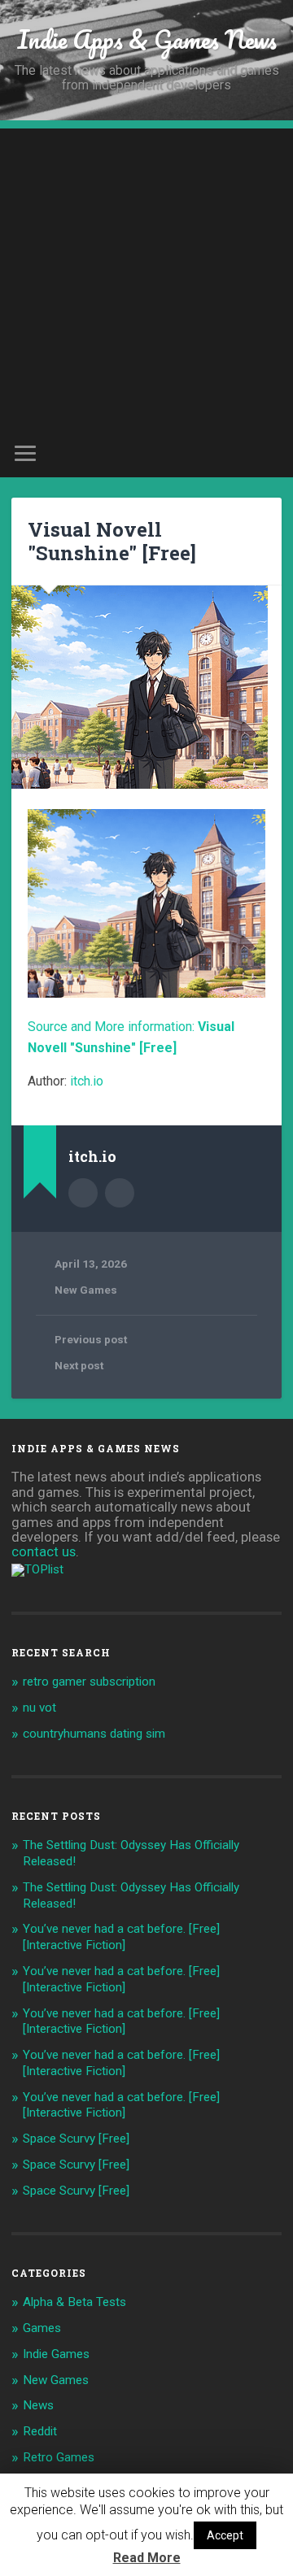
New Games (86, 1290)
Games (42, 2328)
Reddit (40, 2431)
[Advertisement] (146, 275)
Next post (79, 1365)
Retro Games (59, 2457)
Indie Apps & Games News (147, 39)
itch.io (87, 1081)
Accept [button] (225, 2535)
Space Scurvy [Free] (76, 2139)
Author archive (83, 1193)
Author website (120, 1193)
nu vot (39, 1708)
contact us (44, 1551)
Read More (147, 2558)
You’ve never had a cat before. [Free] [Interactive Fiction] (121, 1937)
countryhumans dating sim (94, 1734)
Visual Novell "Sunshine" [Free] (112, 541)
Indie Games (56, 2354)
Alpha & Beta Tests (74, 2302)
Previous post (91, 1339)
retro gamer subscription (89, 1682)
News (38, 2405)
